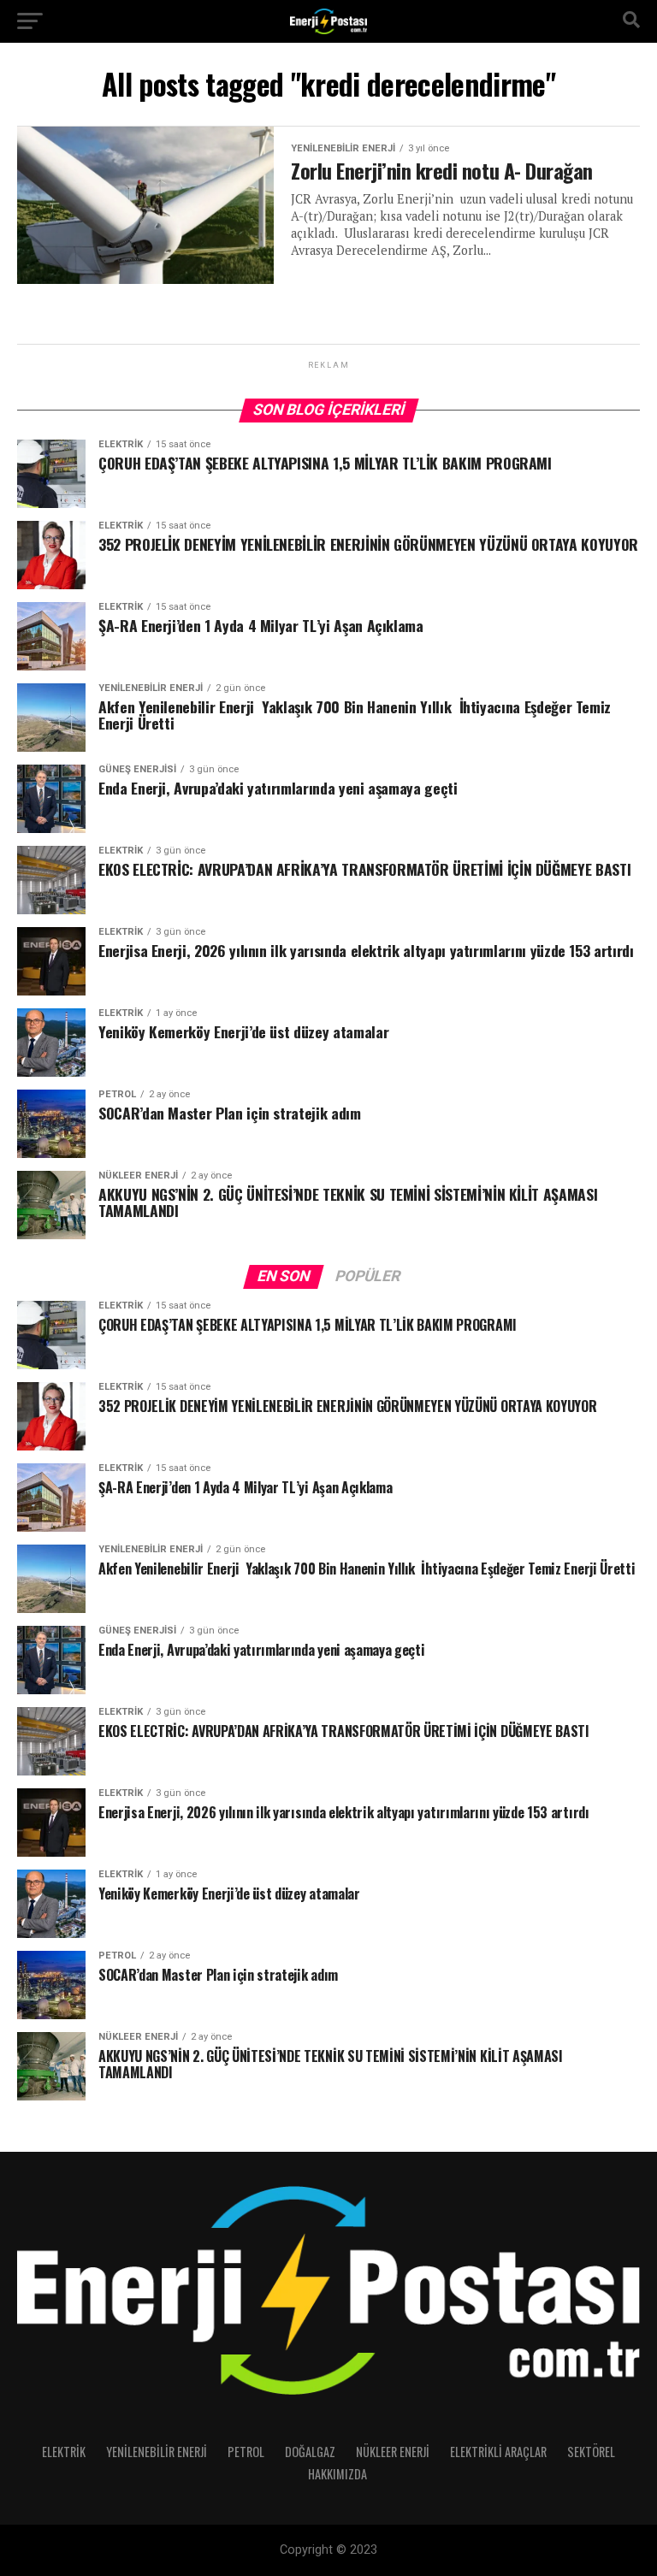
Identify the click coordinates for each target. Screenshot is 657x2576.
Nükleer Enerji (393, 2452)
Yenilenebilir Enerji (157, 2452)
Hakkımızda (337, 2474)
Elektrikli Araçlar (498, 2452)
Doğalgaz (310, 2452)
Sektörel (591, 2452)
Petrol (246, 2452)
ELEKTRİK (64, 2452)
